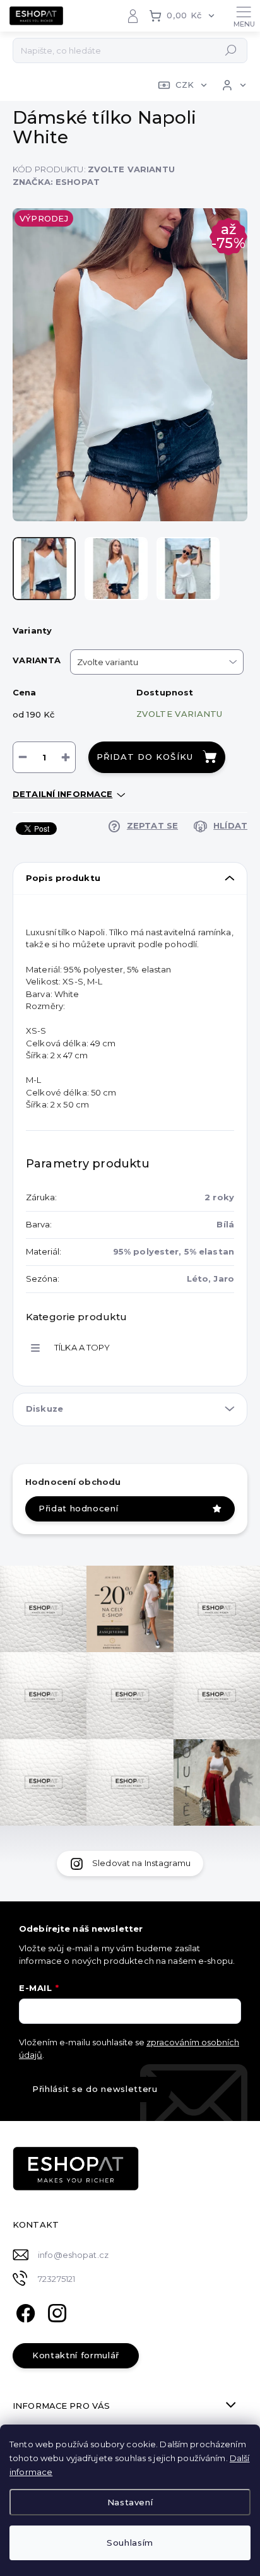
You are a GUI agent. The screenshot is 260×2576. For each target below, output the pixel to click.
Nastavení (130, 2502)
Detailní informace (62, 794)
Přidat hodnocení (78, 1508)
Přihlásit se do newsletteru (95, 2089)
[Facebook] (24, 2312)
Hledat (231, 50)
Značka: (56, 182)
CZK (185, 85)
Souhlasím (130, 2543)
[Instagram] (55, 2312)
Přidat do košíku (145, 757)
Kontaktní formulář (76, 2355)
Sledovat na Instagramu (141, 1863)
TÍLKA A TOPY (82, 1347)
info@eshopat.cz (73, 2255)
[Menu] (244, 16)
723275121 (56, 2279)
